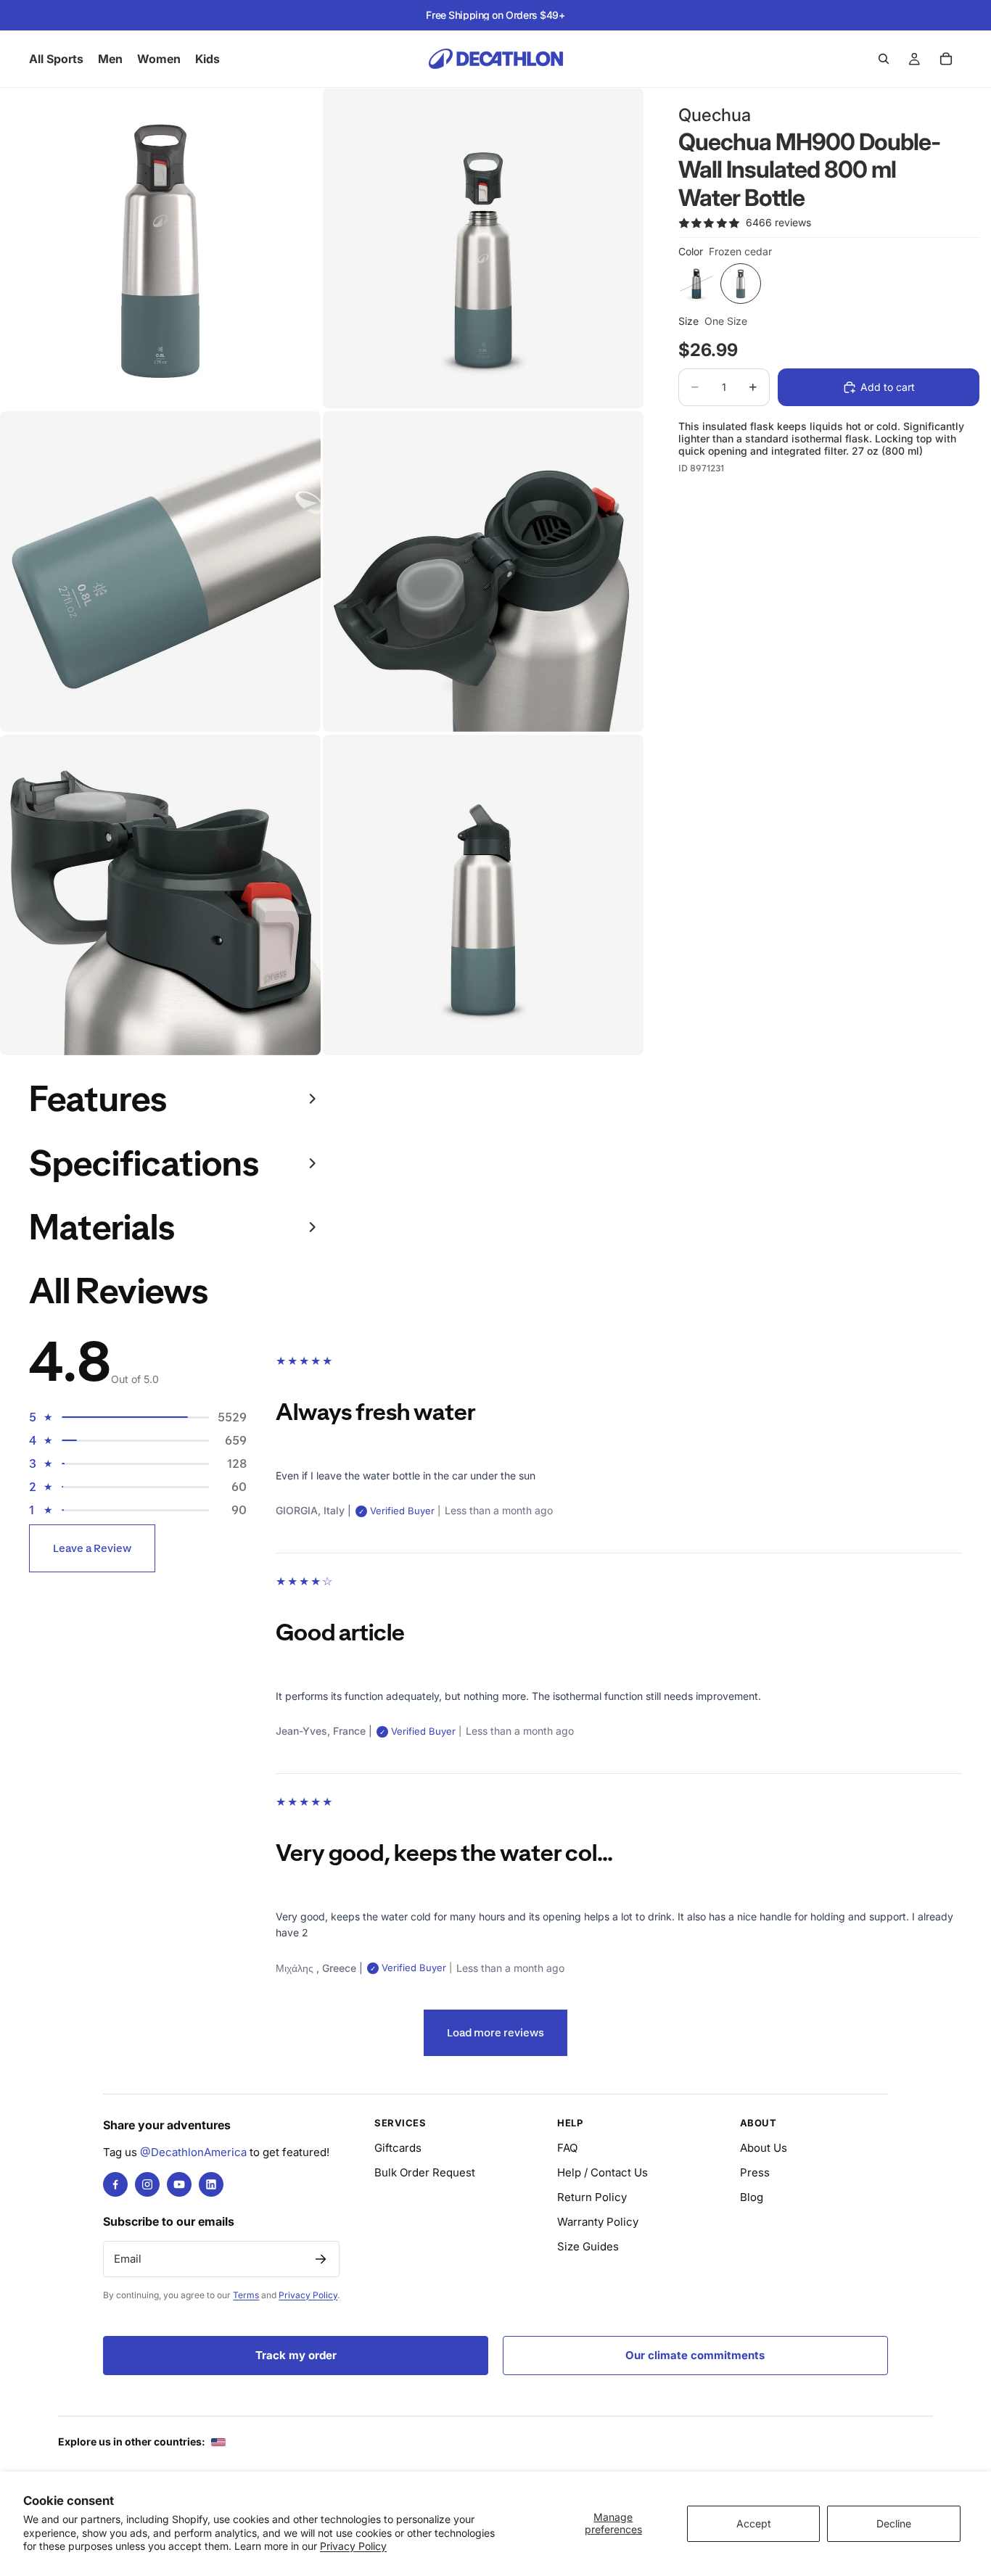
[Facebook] (115, 2184)
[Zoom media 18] (483, 248)
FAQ (567, 2148)
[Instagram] (147, 2184)
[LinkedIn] (211, 2184)
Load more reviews (495, 2032)
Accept (754, 2523)
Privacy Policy (353, 2546)
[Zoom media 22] (483, 895)
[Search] (884, 59)
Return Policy (592, 2197)
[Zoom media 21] (160, 895)
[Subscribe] (321, 2259)
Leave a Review (92, 1548)
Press (755, 2172)
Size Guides (588, 2246)
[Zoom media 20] (483, 571)
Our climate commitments (695, 2355)
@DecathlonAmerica (193, 2152)
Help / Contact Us (603, 2172)
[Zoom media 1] (160, 248)
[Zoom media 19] (160, 571)
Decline (894, 2523)
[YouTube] (179, 2184)
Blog (752, 2197)
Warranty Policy (598, 2222)
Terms (246, 2295)
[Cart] (946, 59)
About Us (764, 2148)
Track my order (296, 2355)
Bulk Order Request (425, 2172)
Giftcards (398, 2148)
